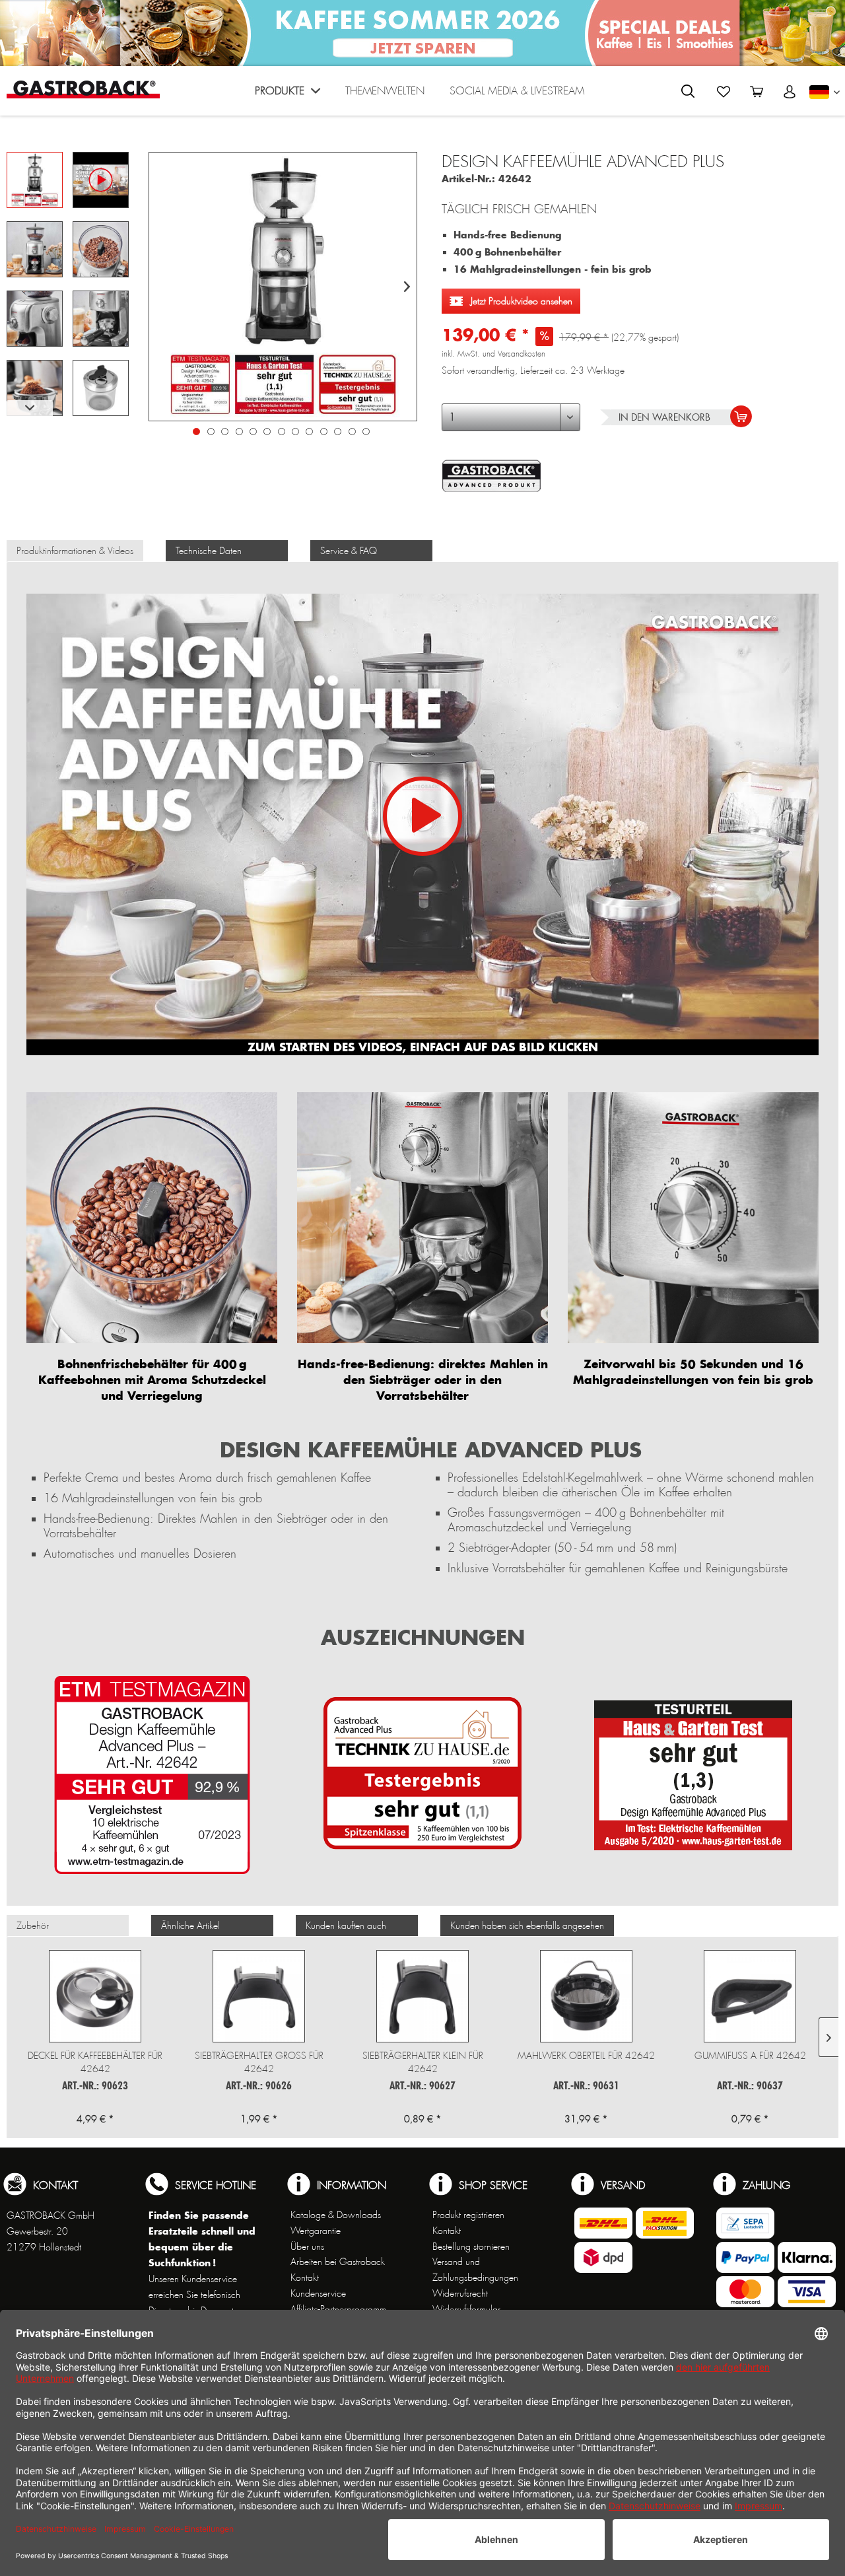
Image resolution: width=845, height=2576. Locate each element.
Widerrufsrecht (460, 2293)
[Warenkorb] (757, 92)
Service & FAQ (349, 551)
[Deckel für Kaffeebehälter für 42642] (95, 1996)
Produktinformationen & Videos (75, 551)
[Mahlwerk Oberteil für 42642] (586, 1996)
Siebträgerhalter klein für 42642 (423, 2062)
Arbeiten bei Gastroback (338, 2262)
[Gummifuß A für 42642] (750, 1996)
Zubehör (33, 1926)
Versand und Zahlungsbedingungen (475, 2270)
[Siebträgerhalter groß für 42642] (259, 1996)
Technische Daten (209, 551)
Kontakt (305, 2278)
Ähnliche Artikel (190, 1926)
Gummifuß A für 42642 (750, 2056)
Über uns (307, 2246)
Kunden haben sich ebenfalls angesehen (527, 1926)
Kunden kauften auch (346, 1926)
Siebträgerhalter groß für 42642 (259, 2062)
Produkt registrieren (468, 2215)
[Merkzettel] (724, 92)
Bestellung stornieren (471, 2246)
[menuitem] (287, 94)
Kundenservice (318, 2293)
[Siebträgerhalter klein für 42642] (422, 1996)
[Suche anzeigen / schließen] (688, 91)
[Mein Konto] (790, 92)
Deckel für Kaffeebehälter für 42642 (95, 2062)
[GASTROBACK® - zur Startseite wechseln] (83, 89)
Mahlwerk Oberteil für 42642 (586, 2056)
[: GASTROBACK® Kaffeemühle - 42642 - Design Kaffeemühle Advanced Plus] (35, 180)
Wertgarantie (316, 2231)
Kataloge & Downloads (336, 2215)
